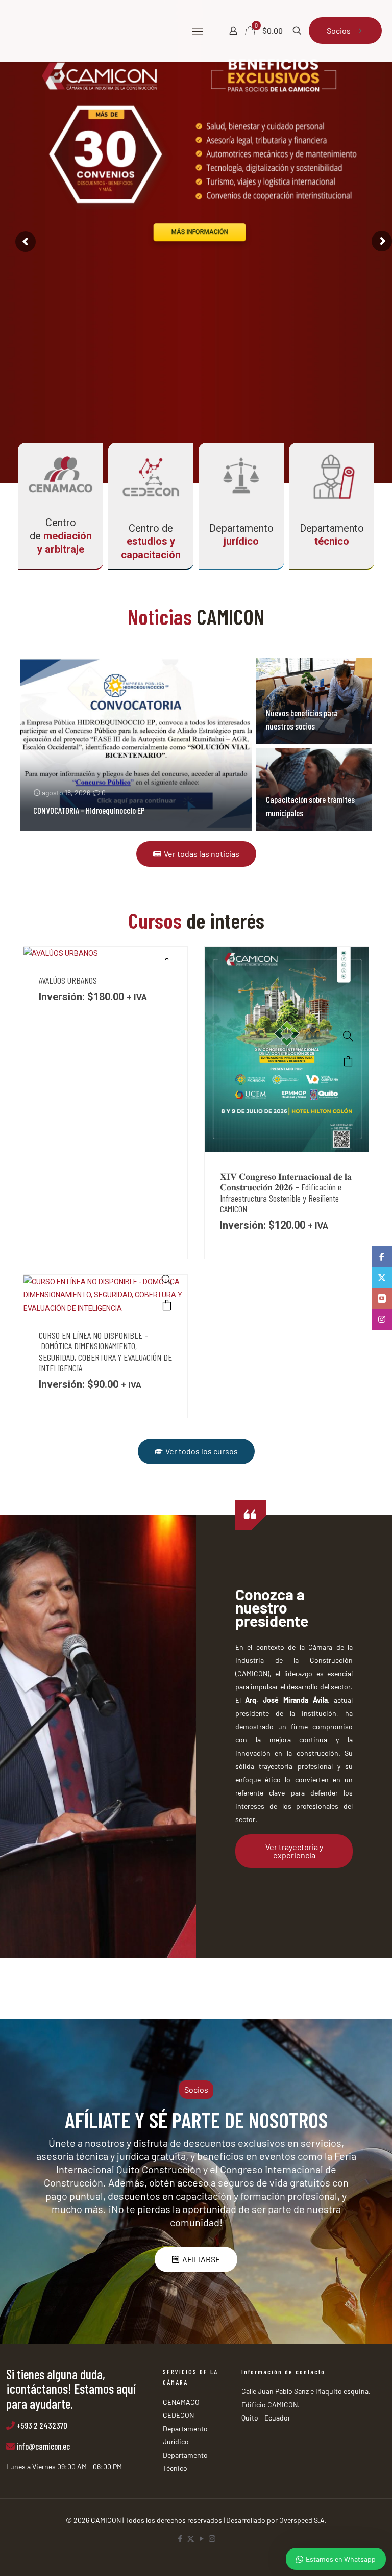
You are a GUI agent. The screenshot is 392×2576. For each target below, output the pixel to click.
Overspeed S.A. (303, 2520)
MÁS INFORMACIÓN (199, 232)
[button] (196, 2090)
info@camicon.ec (43, 2446)
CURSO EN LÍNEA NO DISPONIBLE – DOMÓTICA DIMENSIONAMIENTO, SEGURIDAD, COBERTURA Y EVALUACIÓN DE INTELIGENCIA (105, 1352)
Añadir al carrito (348, 1061)
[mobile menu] (198, 31)
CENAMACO (181, 2402)
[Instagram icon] (212, 2538)
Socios (339, 30)
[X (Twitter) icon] (191, 2538)
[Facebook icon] (180, 2538)
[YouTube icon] (201, 2538)
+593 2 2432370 (42, 2425)
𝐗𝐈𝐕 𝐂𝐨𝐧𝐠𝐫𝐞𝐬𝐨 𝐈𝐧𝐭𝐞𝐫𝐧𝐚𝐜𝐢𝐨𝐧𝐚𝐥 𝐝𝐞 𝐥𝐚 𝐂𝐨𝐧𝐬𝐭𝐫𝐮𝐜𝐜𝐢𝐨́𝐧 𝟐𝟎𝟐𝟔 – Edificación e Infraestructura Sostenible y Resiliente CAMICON (286, 1193)
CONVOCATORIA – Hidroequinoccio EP (89, 810)
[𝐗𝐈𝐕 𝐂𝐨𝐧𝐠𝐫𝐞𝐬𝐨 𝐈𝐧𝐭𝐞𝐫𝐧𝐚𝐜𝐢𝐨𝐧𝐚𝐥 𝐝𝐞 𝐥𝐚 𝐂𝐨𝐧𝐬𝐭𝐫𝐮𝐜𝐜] (348, 1036)
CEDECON (178, 2415)
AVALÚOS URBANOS (68, 980)
